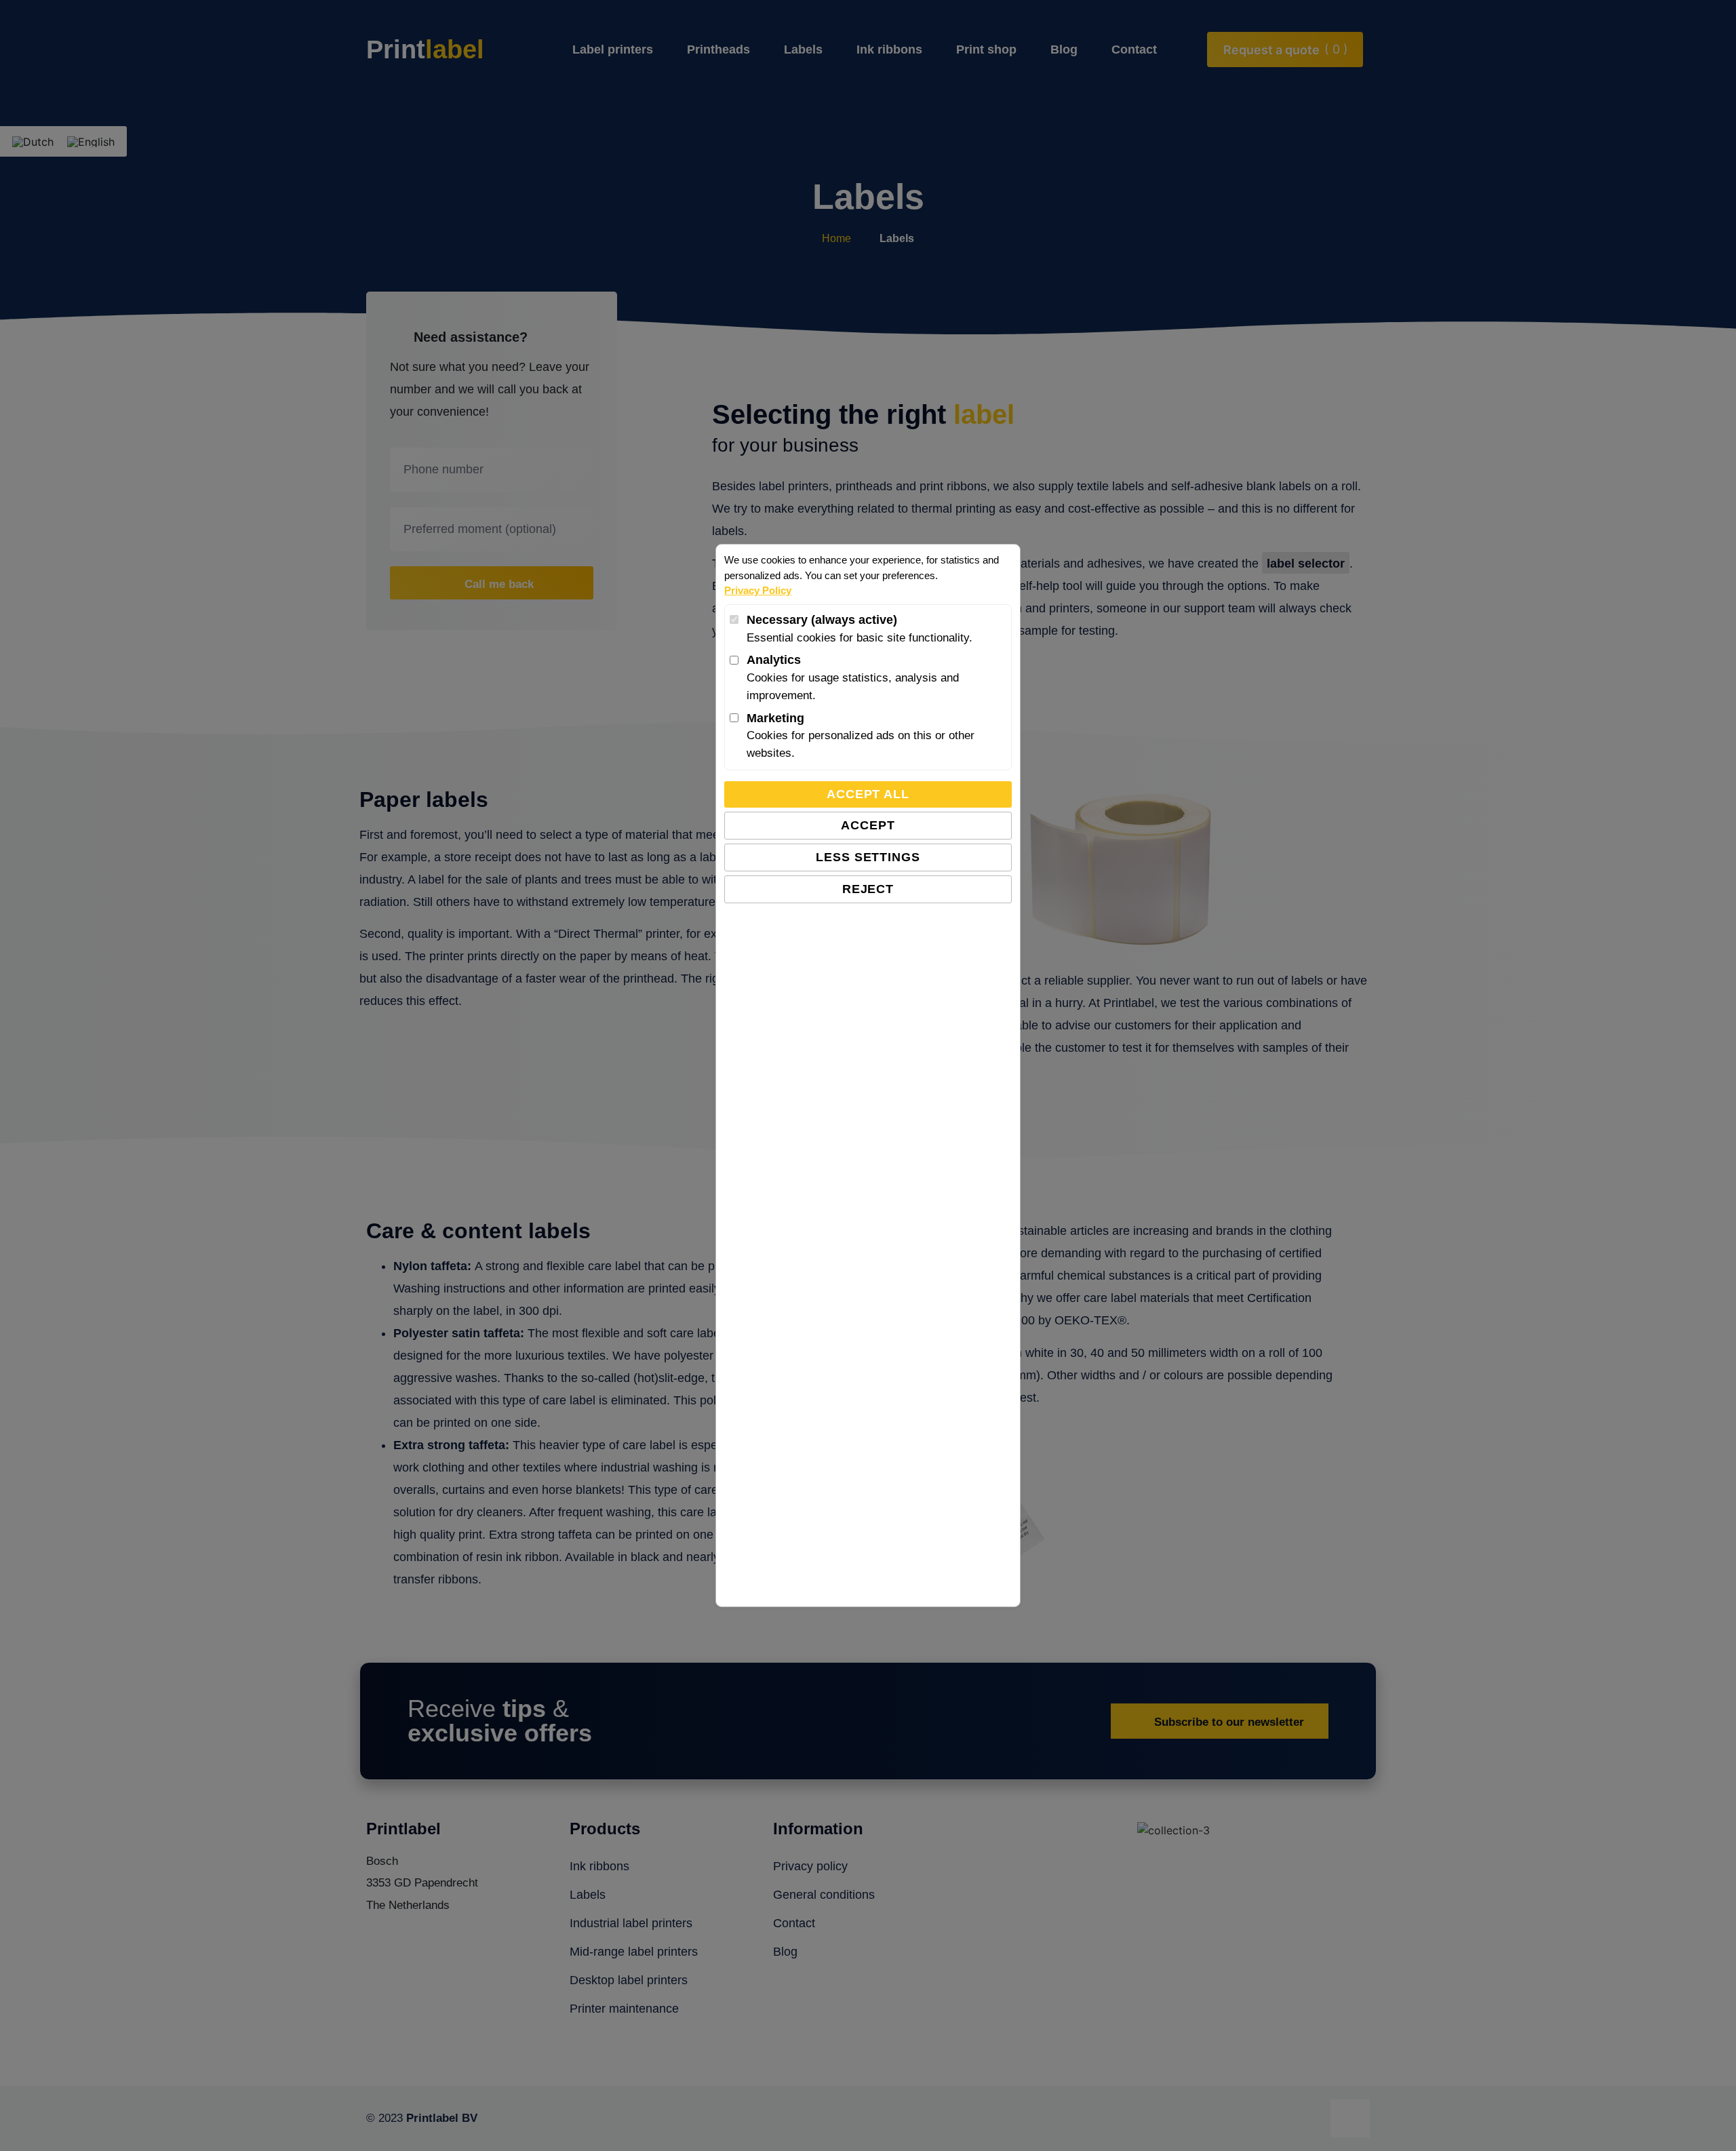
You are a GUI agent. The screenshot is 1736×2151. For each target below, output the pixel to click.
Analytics (774, 660)
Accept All (868, 794)
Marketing (775, 718)
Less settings (868, 857)
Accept (868, 825)
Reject (868, 889)
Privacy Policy (758, 590)
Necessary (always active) (822, 620)
